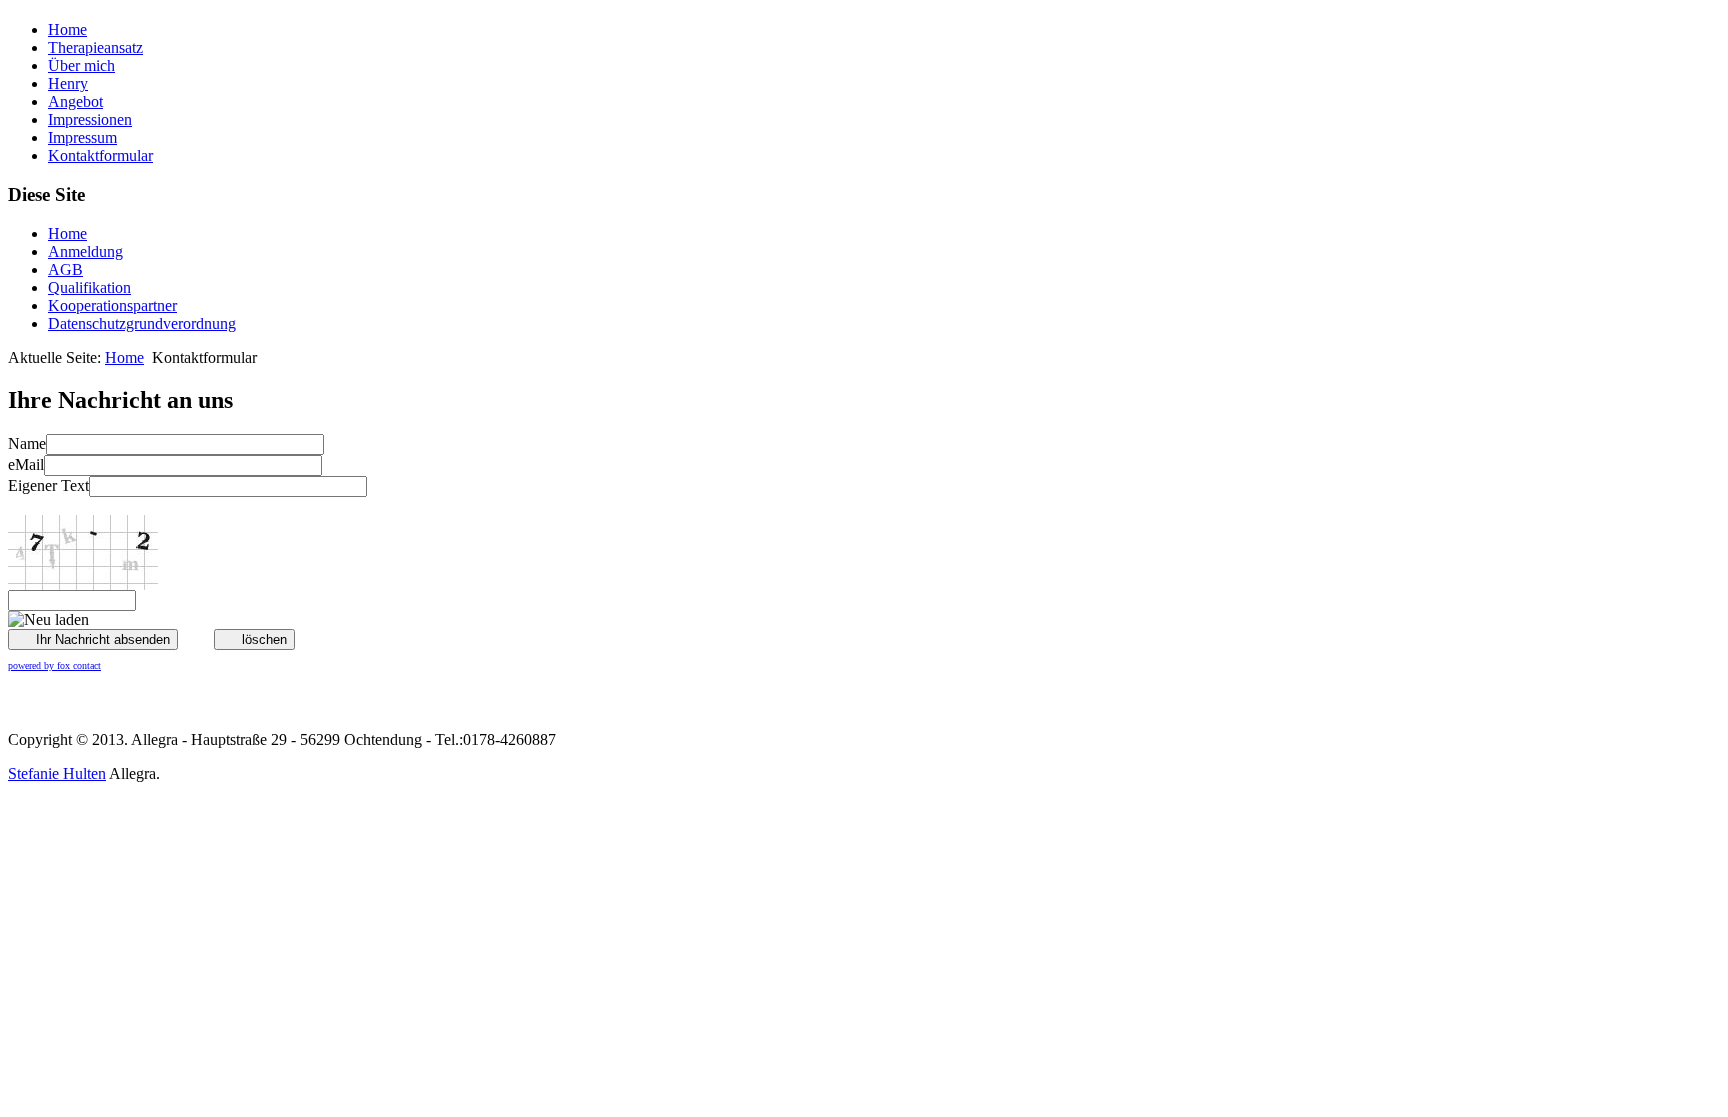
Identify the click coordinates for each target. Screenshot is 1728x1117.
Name (27, 443)
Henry (68, 83)
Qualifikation (89, 287)
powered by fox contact (54, 665)
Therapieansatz (95, 47)
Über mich (81, 65)
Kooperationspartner (112, 305)
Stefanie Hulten (57, 773)
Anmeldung (85, 251)
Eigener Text (48, 485)
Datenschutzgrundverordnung (142, 323)
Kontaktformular (100, 155)
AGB (65, 269)
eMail (26, 464)
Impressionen (90, 119)
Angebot (75, 101)
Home (67, 29)
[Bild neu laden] (48, 620)
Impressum (82, 137)
